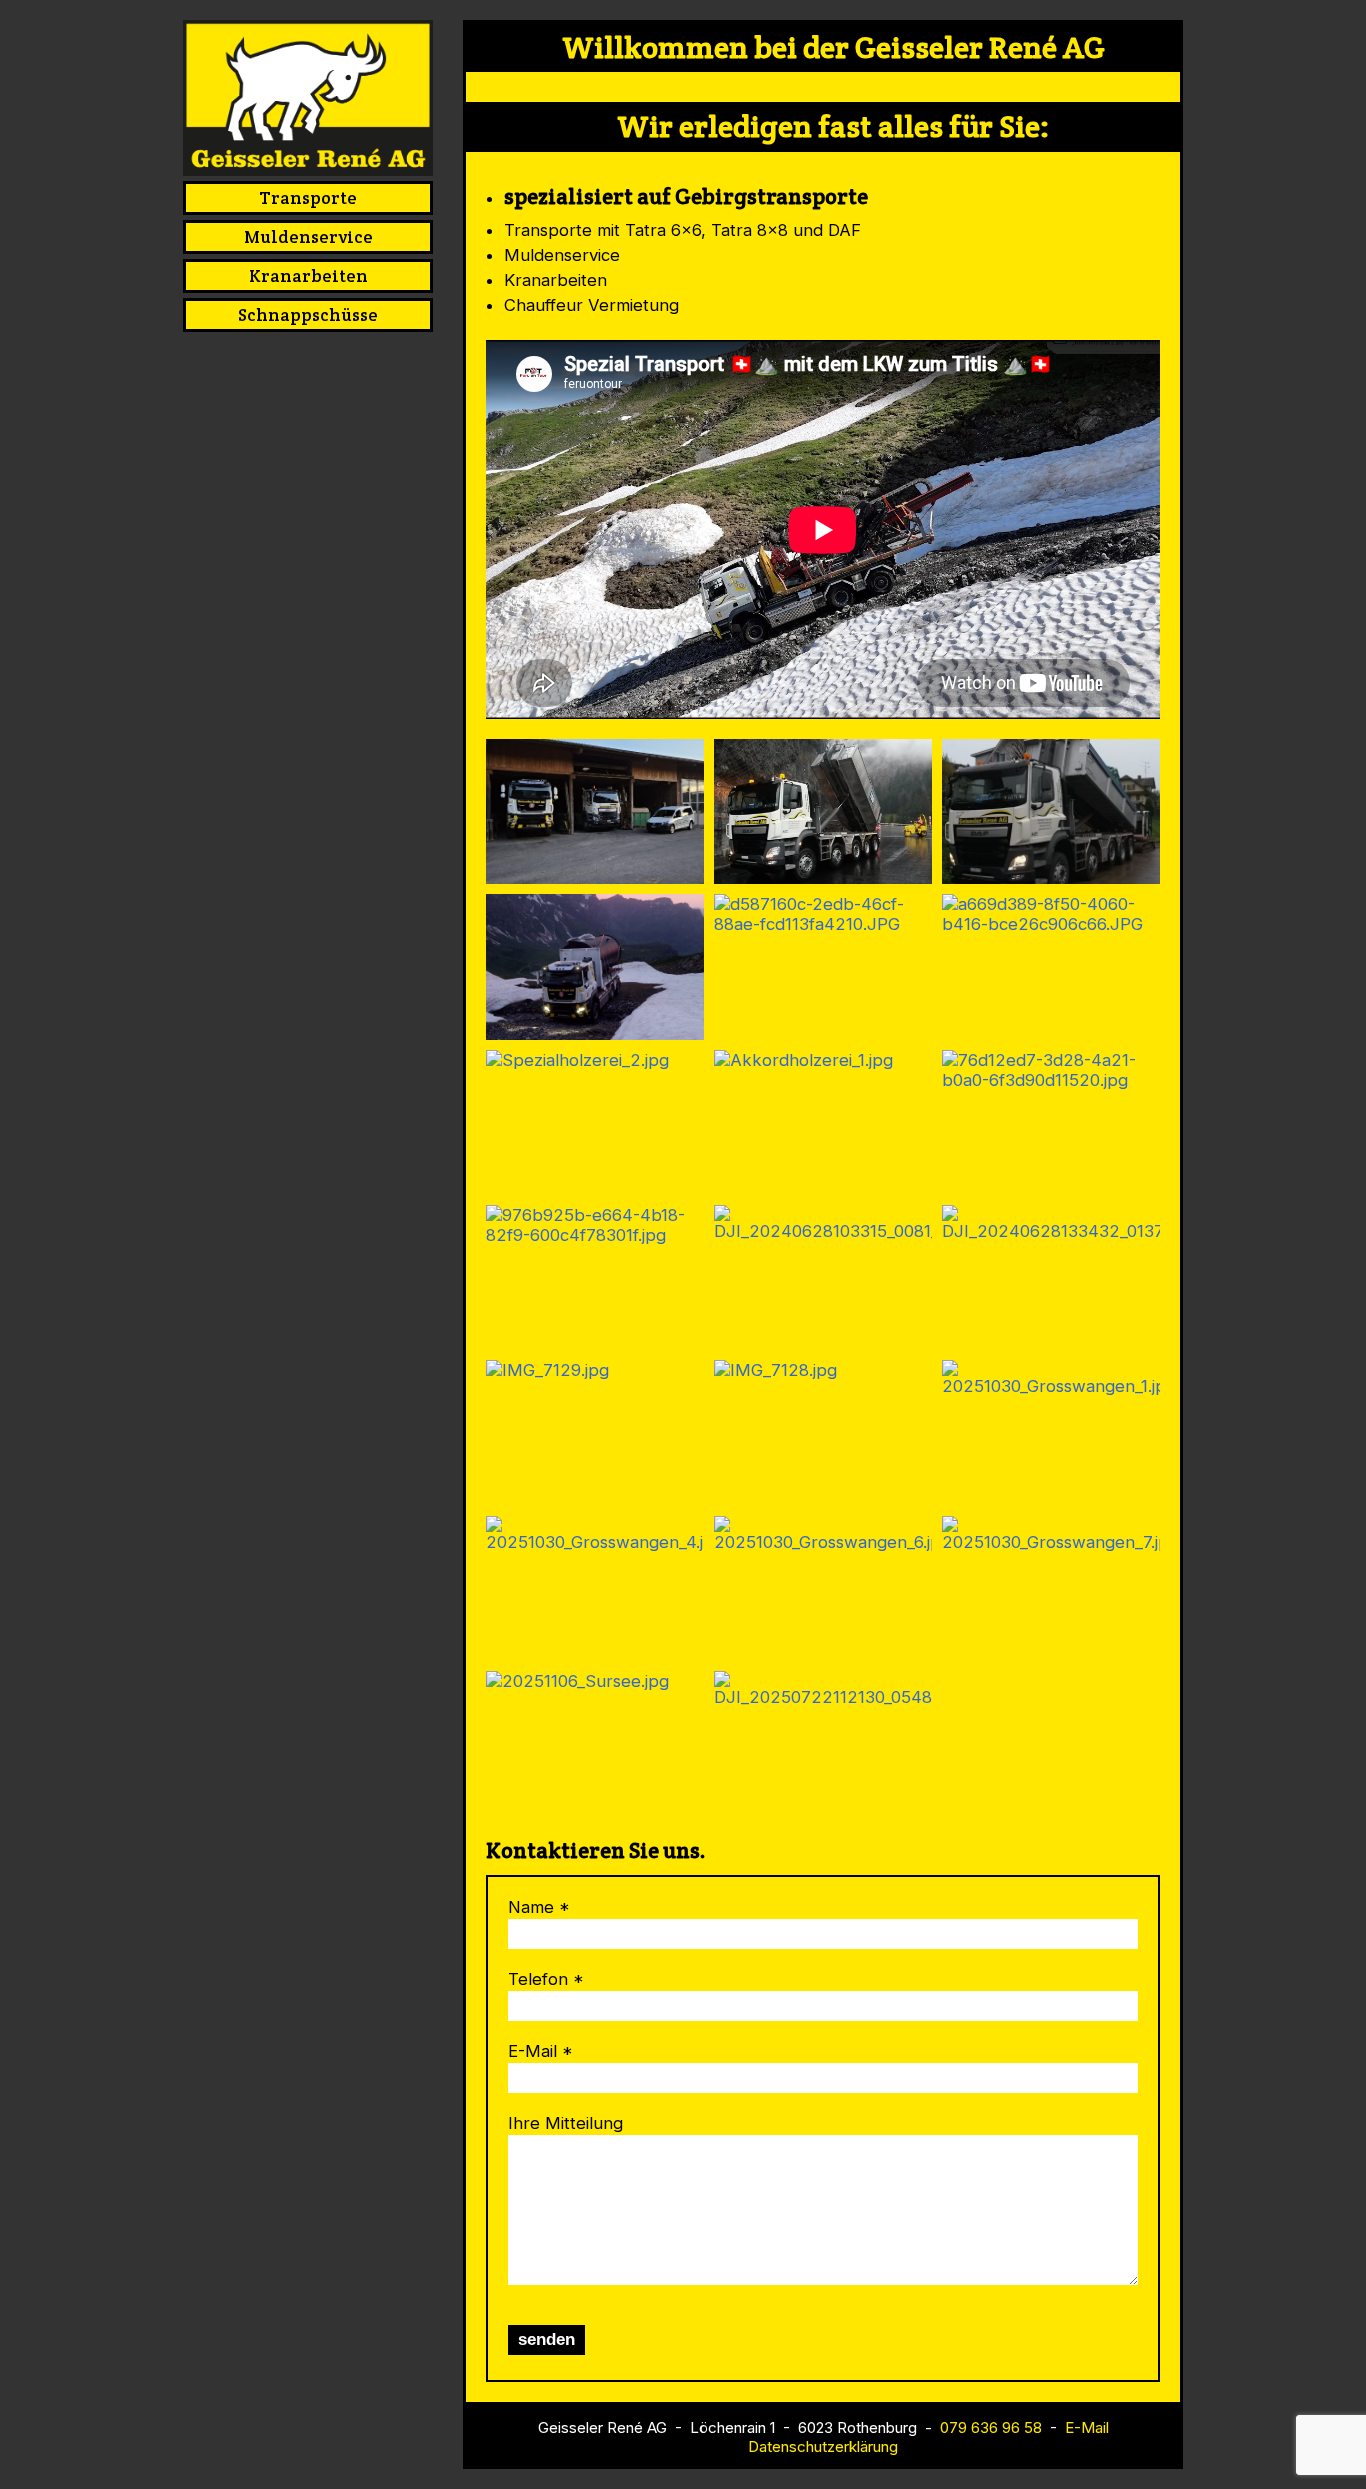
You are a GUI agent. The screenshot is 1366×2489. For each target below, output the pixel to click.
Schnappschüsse (308, 315)
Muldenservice (308, 237)
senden (546, 2339)
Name (531, 1907)
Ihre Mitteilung (565, 2123)
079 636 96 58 (991, 2427)
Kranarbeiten (308, 276)
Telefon (538, 1979)
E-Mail (532, 2051)
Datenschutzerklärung (823, 2446)
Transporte (308, 198)
